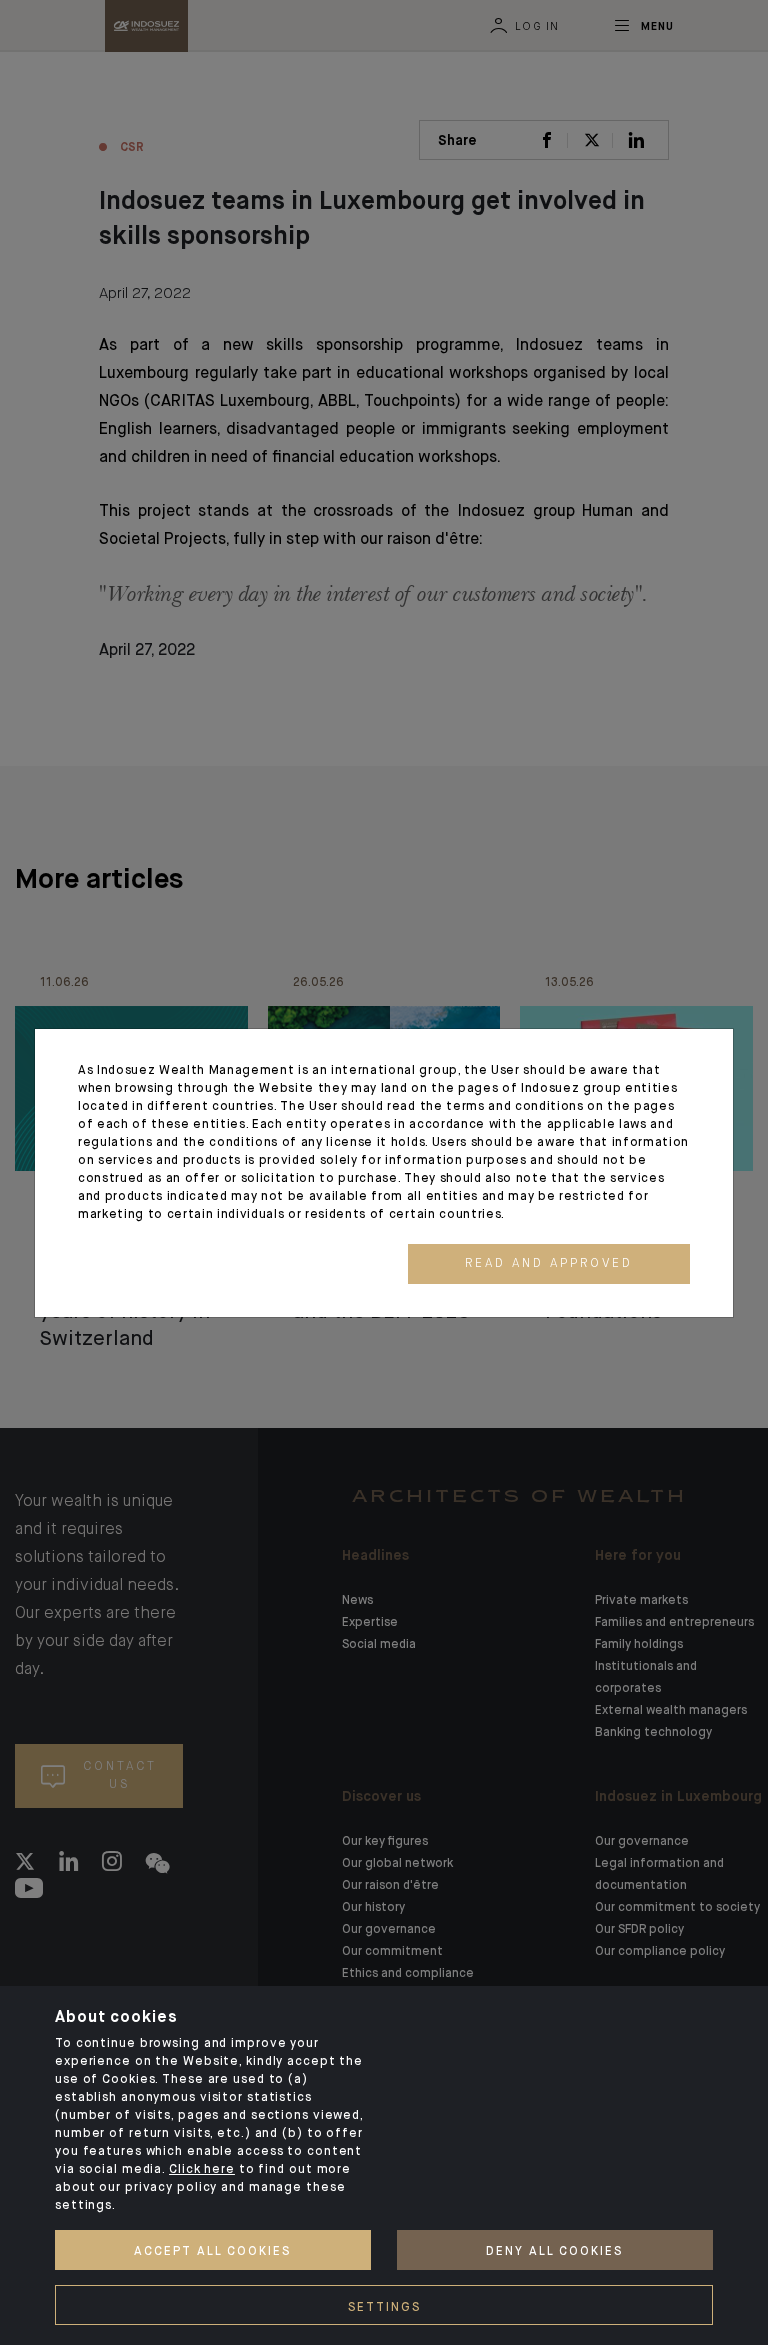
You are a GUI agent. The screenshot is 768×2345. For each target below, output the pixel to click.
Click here (202, 2170)
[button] (549, 1264)
